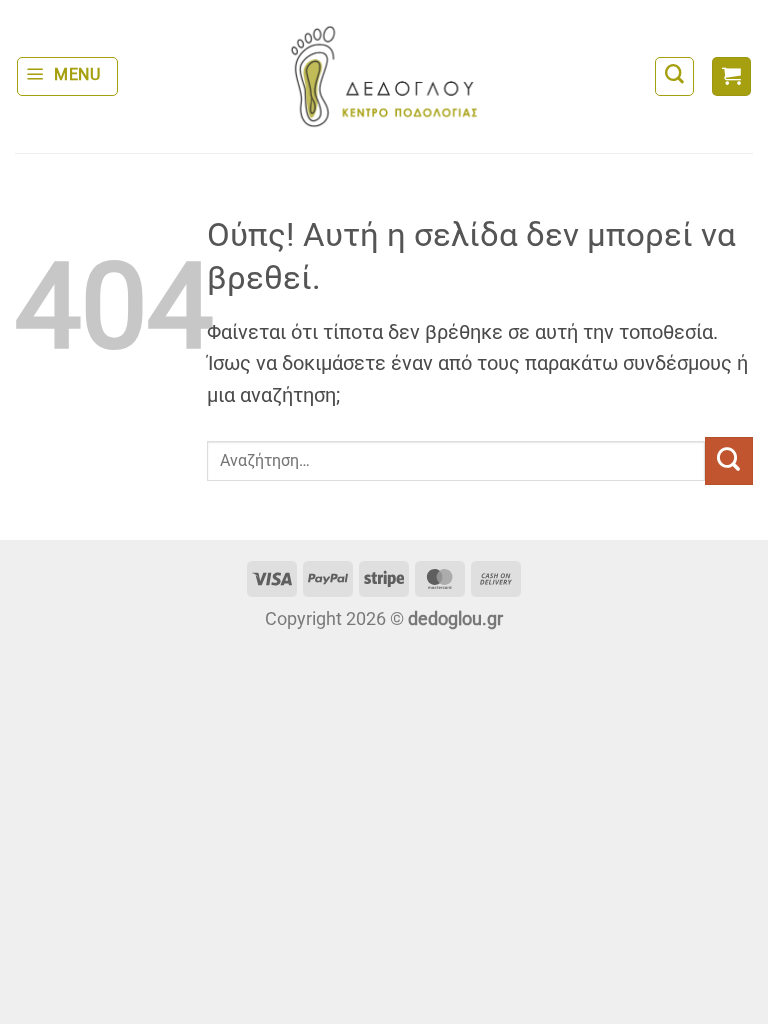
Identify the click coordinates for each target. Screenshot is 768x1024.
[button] (67, 76)
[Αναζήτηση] (674, 76)
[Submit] (729, 461)
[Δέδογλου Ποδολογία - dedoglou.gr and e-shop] (384, 76)
